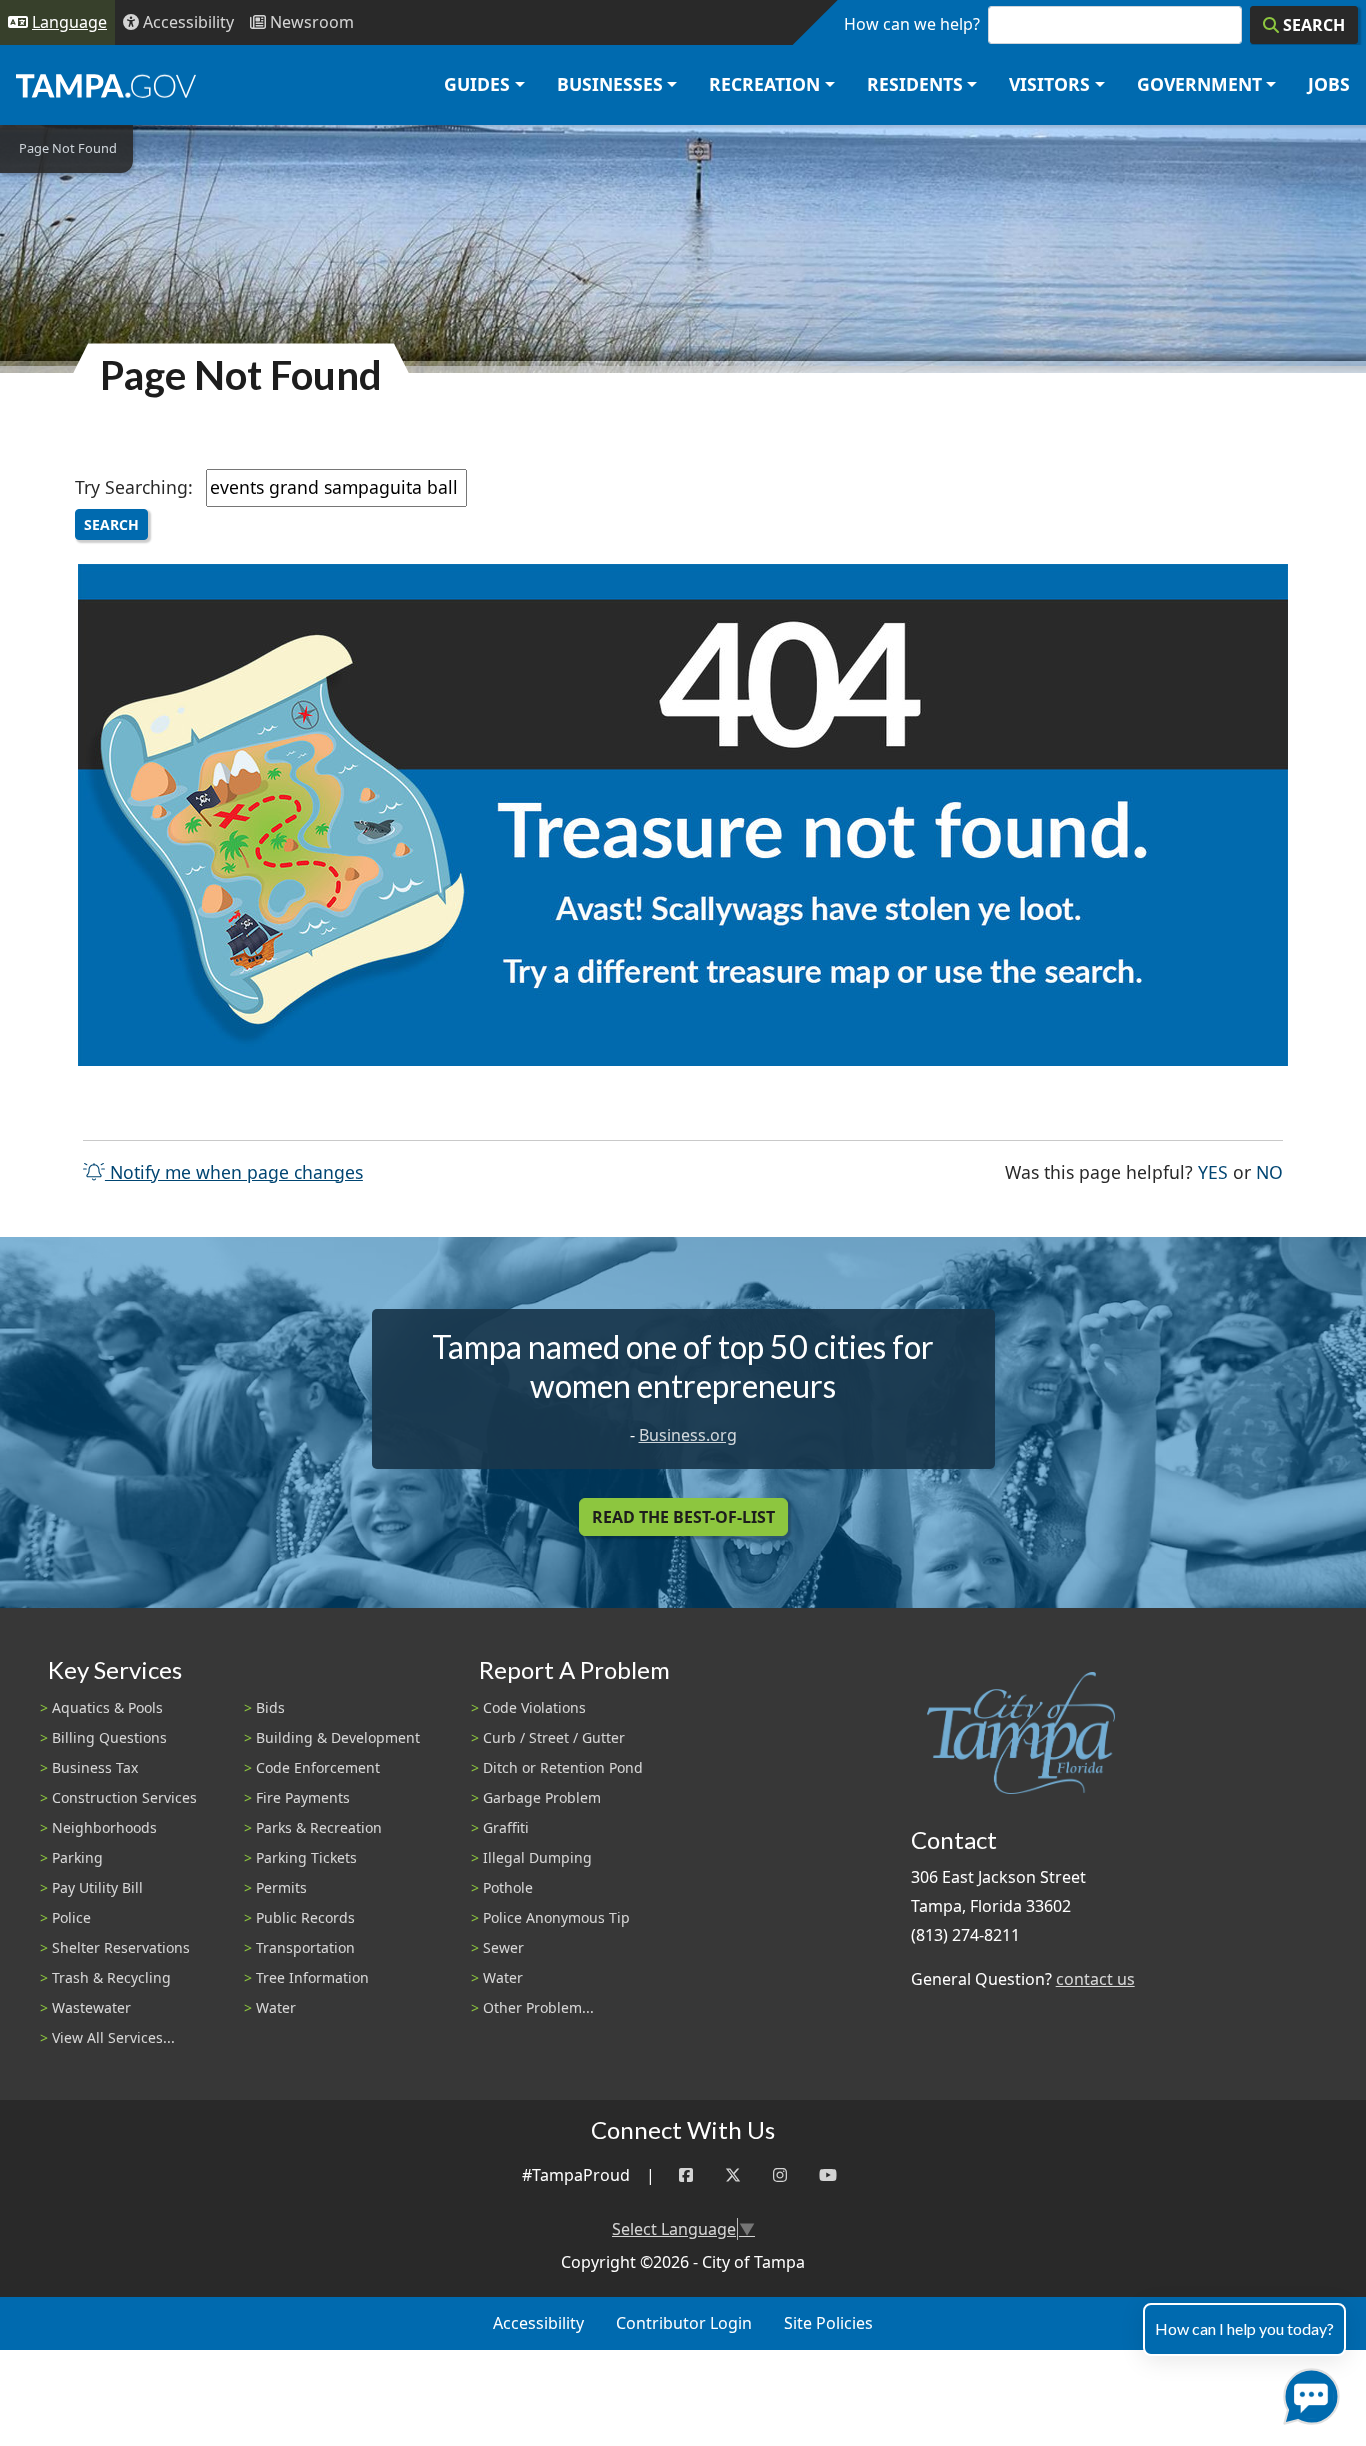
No (1269, 1171)
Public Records (305, 1917)
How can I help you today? (1244, 2328)
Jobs (1329, 84)
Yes (1213, 1171)
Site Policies (828, 2323)
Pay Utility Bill (97, 1887)
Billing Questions (109, 1737)
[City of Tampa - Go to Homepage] (106, 85)
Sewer (503, 1947)
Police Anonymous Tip (556, 1917)
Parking (77, 1857)
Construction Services (124, 1797)
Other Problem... (538, 2007)
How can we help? (912, 24)
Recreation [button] (764, 84)
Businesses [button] (610, 84)
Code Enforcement (318, 1767)
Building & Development (338, 1737)
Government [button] (1199, 84)
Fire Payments (303, 1797)
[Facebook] (686, 2175)
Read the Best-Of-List (683, 1517)
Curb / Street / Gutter (554, 1737)
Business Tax (95, 1767)
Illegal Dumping (537, 1857)
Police (71, 1917)
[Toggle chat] (1307, 2392)
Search (111, 524)
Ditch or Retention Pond (563, 1767)
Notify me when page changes (234, 1172)
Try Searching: (134, 487)
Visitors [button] (1049, 84)
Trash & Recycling (111, 1977)
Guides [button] (477, 84)
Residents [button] (915, 84)
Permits (281, 1887)
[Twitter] (733, 2175)
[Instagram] (780, 2175)
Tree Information (312, 1977)
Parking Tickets (306, 1857)
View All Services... (113, 2037)
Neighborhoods (104, 1827)
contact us (1095, 1979)
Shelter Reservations (121, 1947)
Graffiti (506, 1827)
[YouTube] (828, 2175)
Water (276, 2007)
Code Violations (534, 1707)
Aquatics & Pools (107, 1707)
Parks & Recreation (319, 1827)
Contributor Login (684, 2323)
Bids (270, 1707)
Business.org (688, 1435)
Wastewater (91, 2007)
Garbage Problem (542, 1797)
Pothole (508, 1887)
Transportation (305, 1947)
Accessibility (538, 2323)
